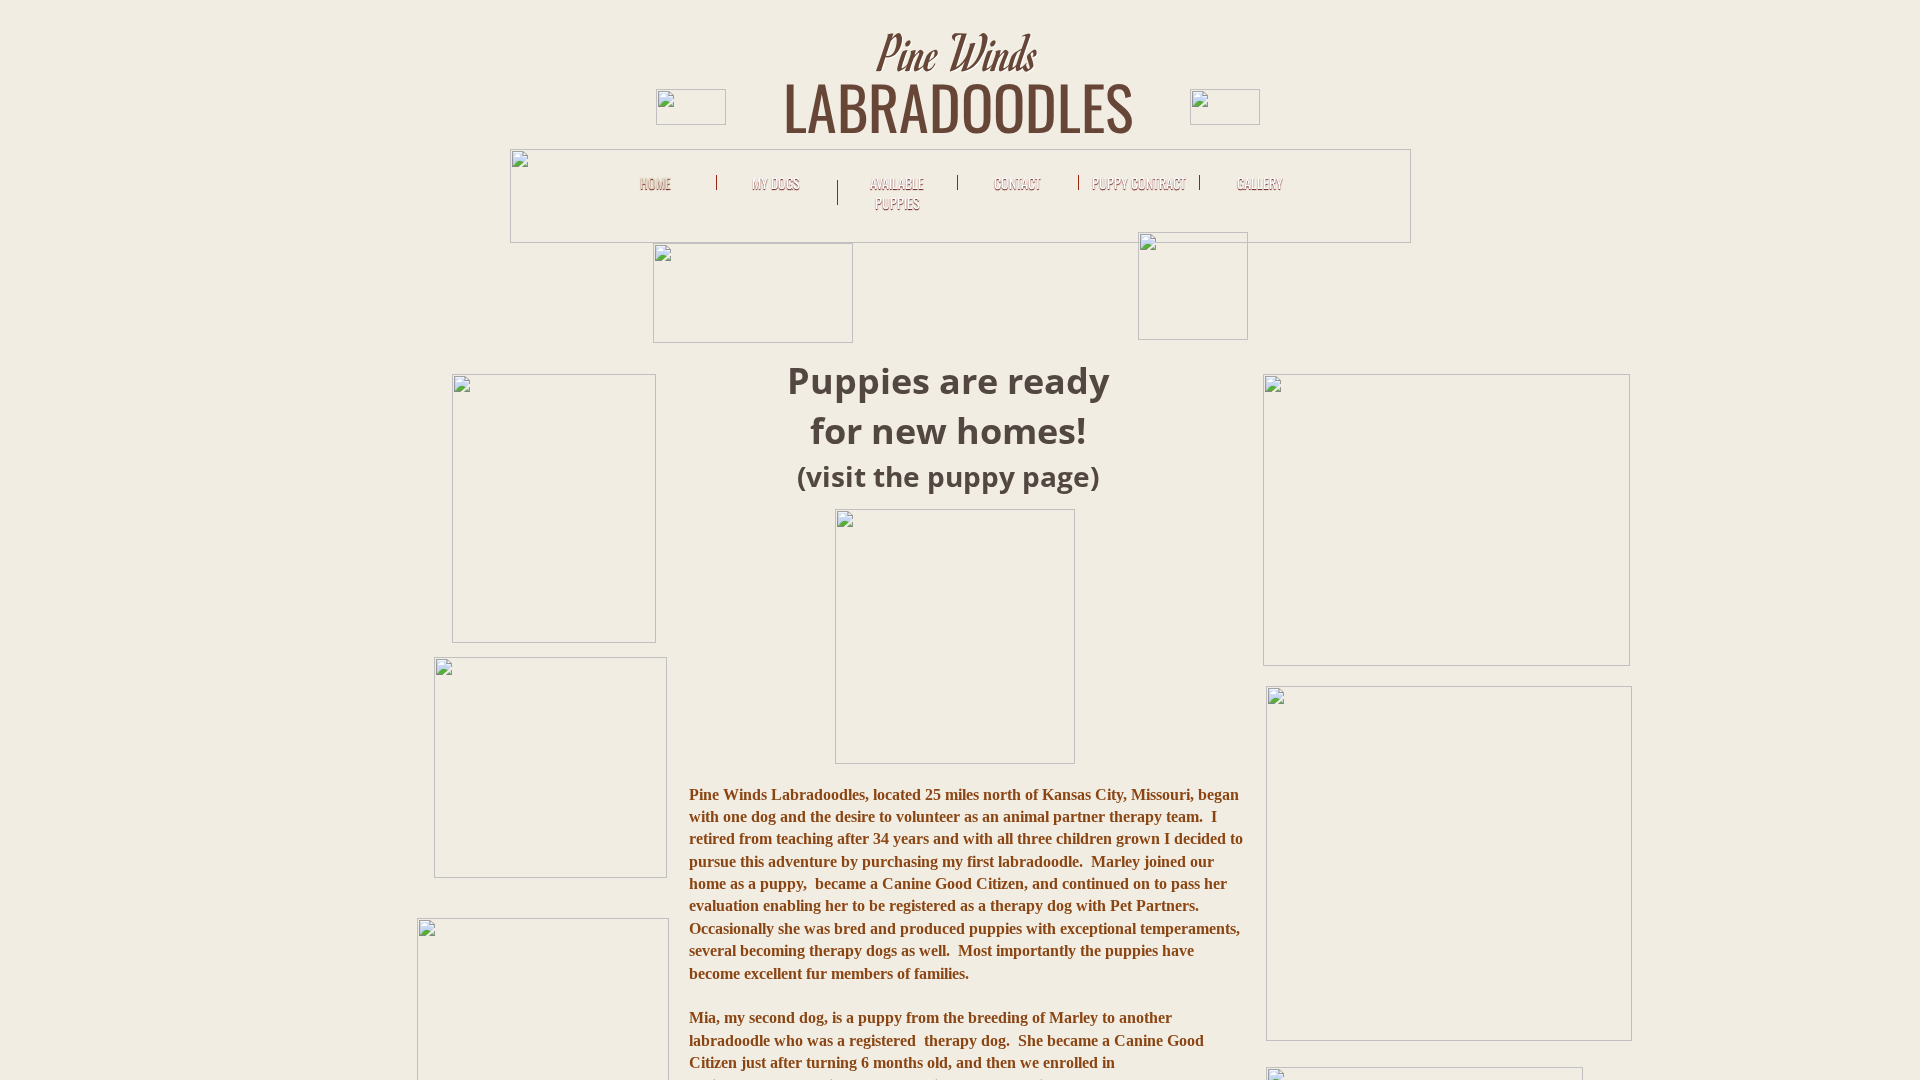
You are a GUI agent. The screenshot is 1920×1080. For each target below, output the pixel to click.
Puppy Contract (1139, 182)
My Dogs (776, 182)
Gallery (1260, 182)
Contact (1017, 182)
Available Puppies (897, 192)
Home (655, 182)
